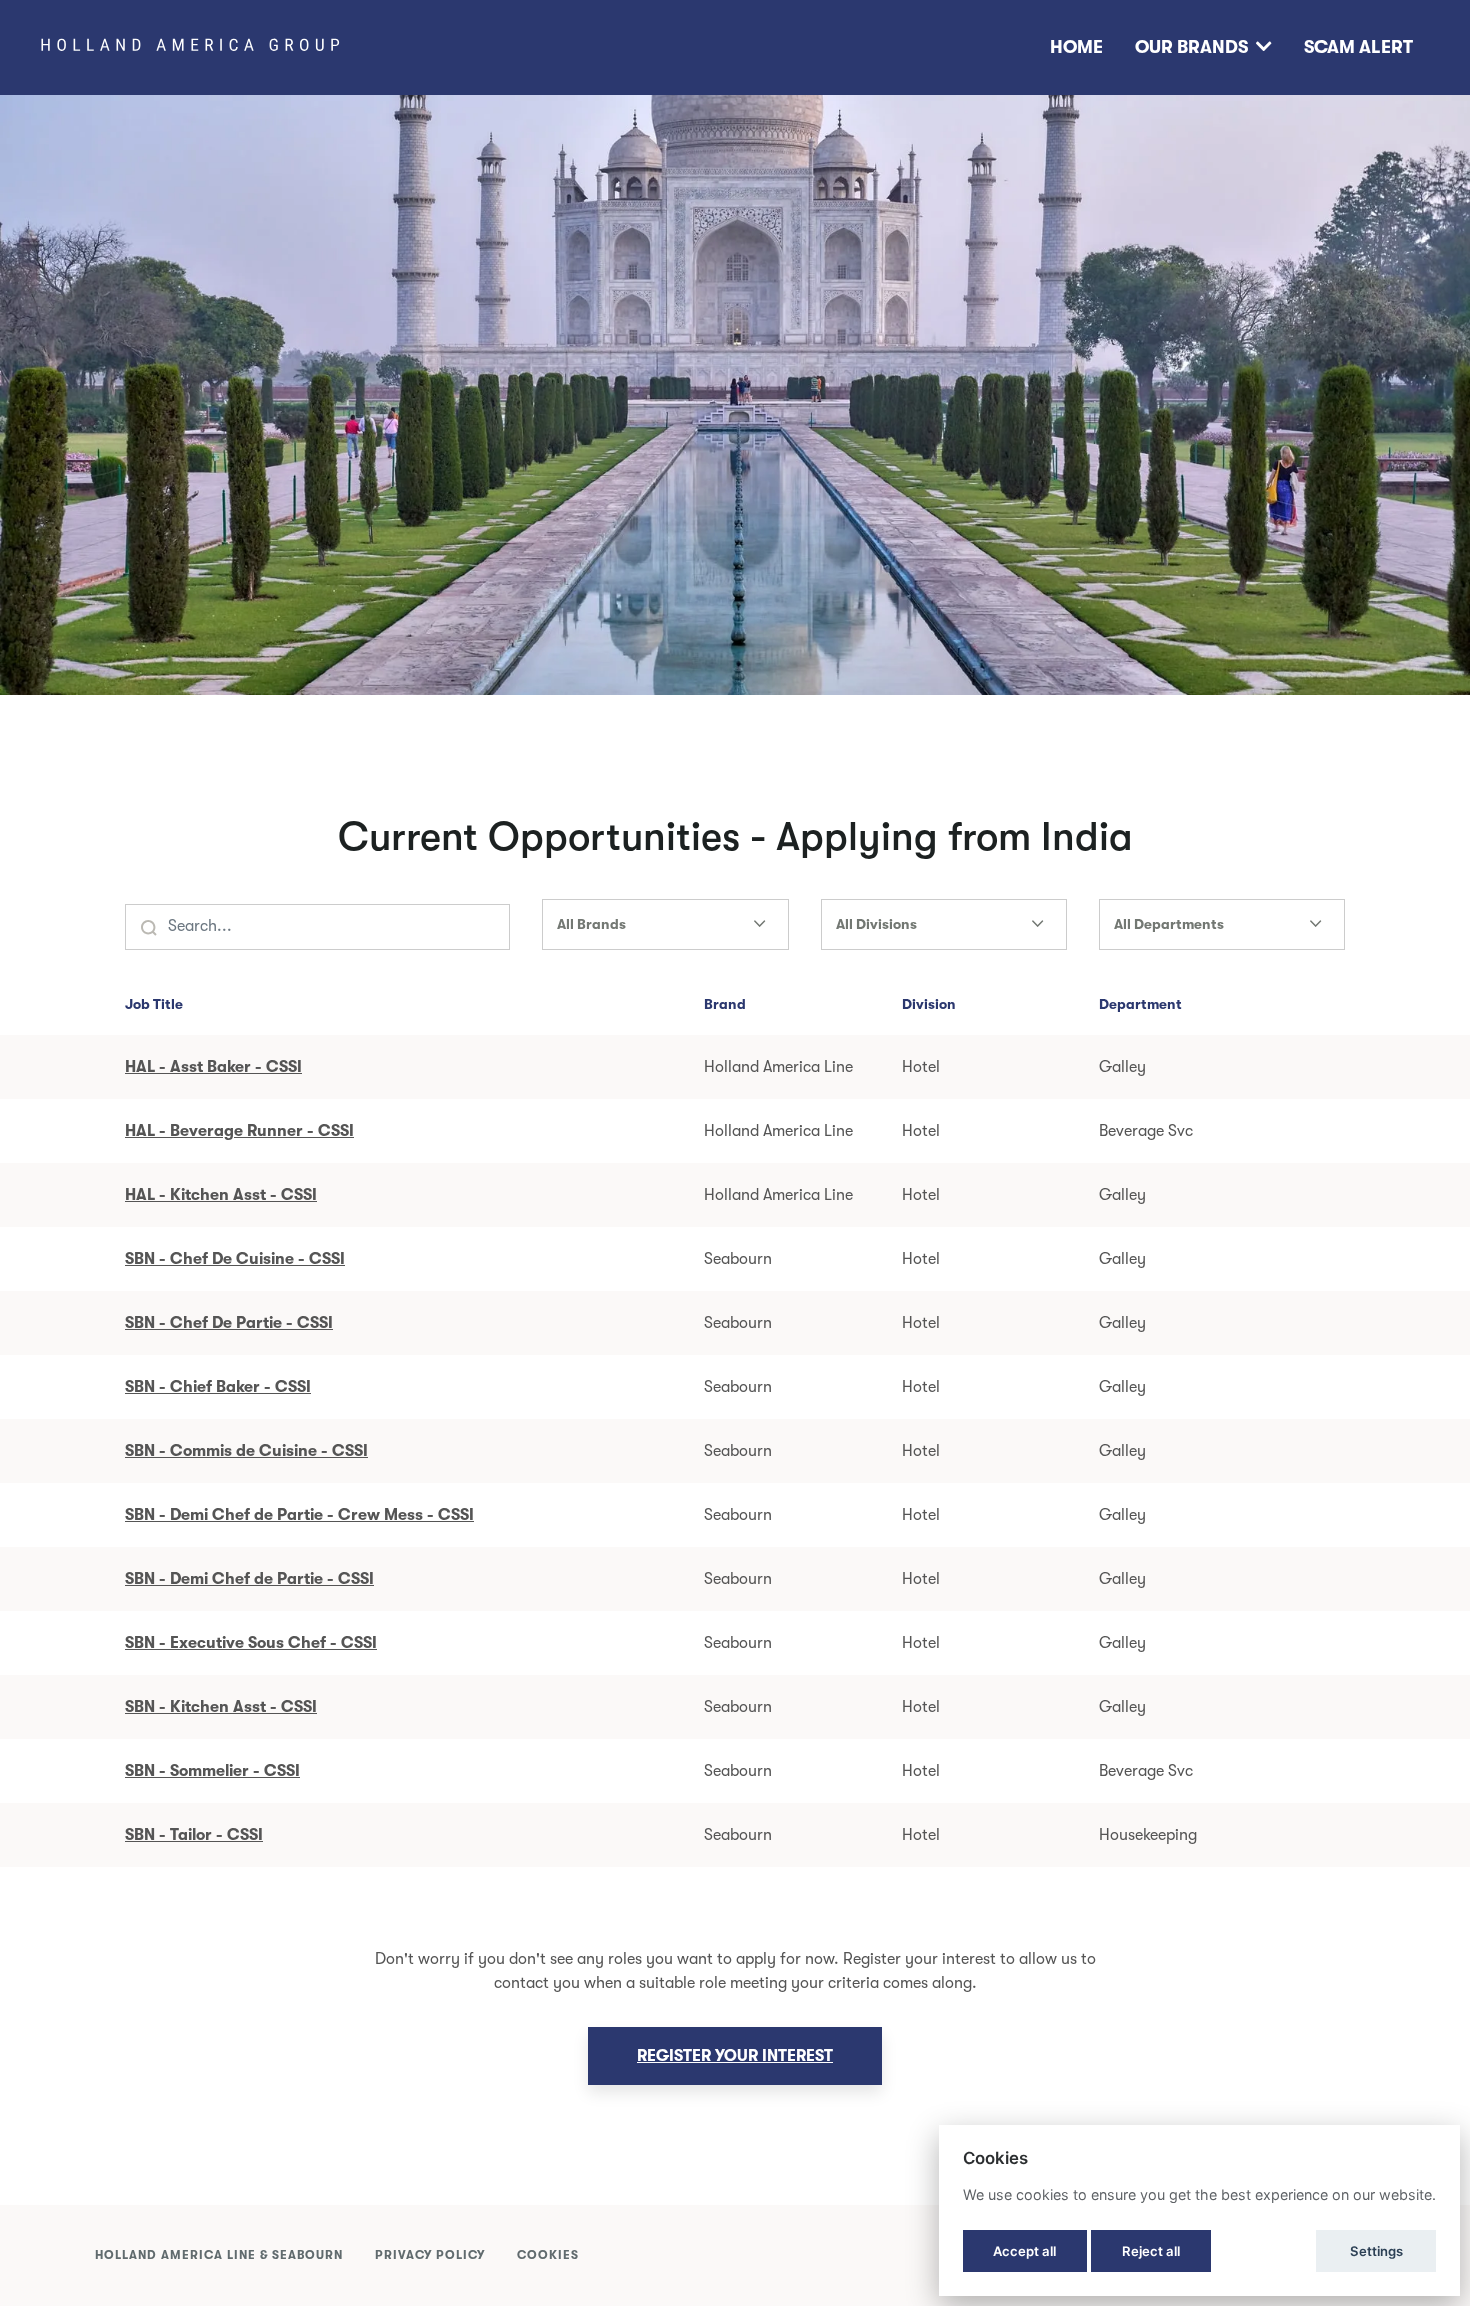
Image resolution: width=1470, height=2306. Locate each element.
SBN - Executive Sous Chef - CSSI (251, 1643)
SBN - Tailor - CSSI (194, 1835)
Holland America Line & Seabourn (219, 2255)
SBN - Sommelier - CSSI (212, 1771)
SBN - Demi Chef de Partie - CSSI (249, 1579)
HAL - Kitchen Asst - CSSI (221, 1195)
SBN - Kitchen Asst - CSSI (221, 1707)
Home (1076, 47)
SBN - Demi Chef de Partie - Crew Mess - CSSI (299, 1515)
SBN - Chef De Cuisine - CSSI (235, 1259)
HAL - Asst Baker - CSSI (213, 1067)
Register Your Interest (735, 2056)
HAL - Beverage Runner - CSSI (239, 1131)
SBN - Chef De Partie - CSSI (229, 1323)
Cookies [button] (548, 2255)
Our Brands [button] (1191, 47)
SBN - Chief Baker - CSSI (218, 1387)
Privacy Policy (430, 2255)
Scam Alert (1358, 47)
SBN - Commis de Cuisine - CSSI (246, 1451)
